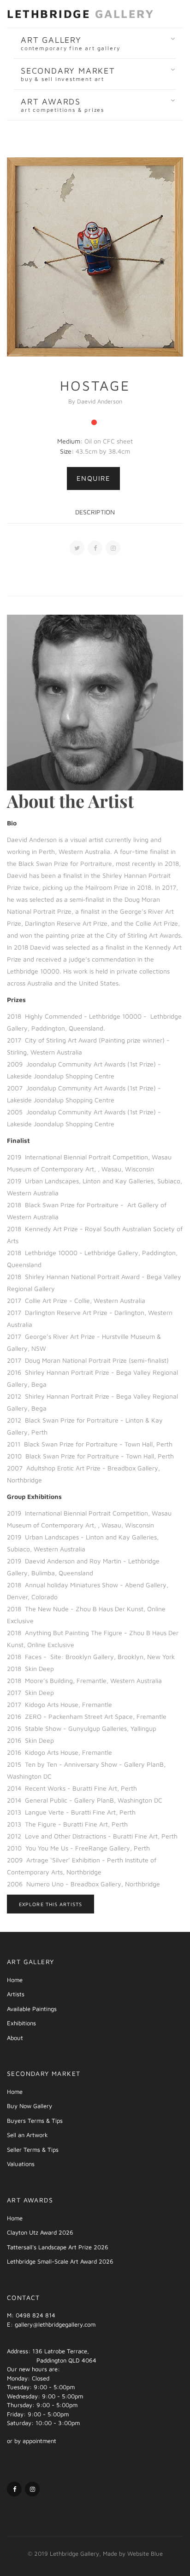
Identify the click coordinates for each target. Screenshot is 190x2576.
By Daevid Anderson (95, 401)
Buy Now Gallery (30, 2106)
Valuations (21, 2164)
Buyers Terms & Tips (35, 2121)
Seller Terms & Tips (33, 2150)
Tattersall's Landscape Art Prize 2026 (58, 2247)
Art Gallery (71, 43)
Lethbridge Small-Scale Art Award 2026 (60, 2261)
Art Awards (62, 105)
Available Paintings (32, 2009)
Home (15, 1980)
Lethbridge (80, 14)
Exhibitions (21, 2023)
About (15, 2038)
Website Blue (145, 2553)
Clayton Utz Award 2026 (40, 2232)
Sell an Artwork (27, 2135)
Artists (16, 1994)
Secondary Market (68, 74)
